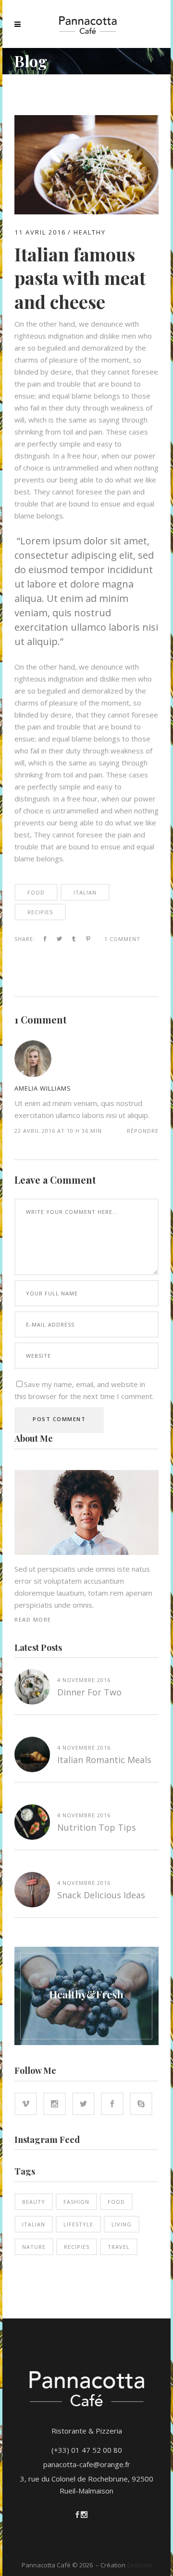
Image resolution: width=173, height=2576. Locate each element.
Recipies (40, 912)
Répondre (143, 1131)
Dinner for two (89, 1692)
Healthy (90, 232)
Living (122, 2224)
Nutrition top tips (97, 1827)
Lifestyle (78, 2224)
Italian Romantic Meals (104, 1760)
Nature (34, 2247)
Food (36, 892)
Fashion (76, 2202)
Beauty (34, 2202)
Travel (119, 2247)
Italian (85, 892)
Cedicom (139, 2565)
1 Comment (122, 939)
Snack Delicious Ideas (101, 1895)
